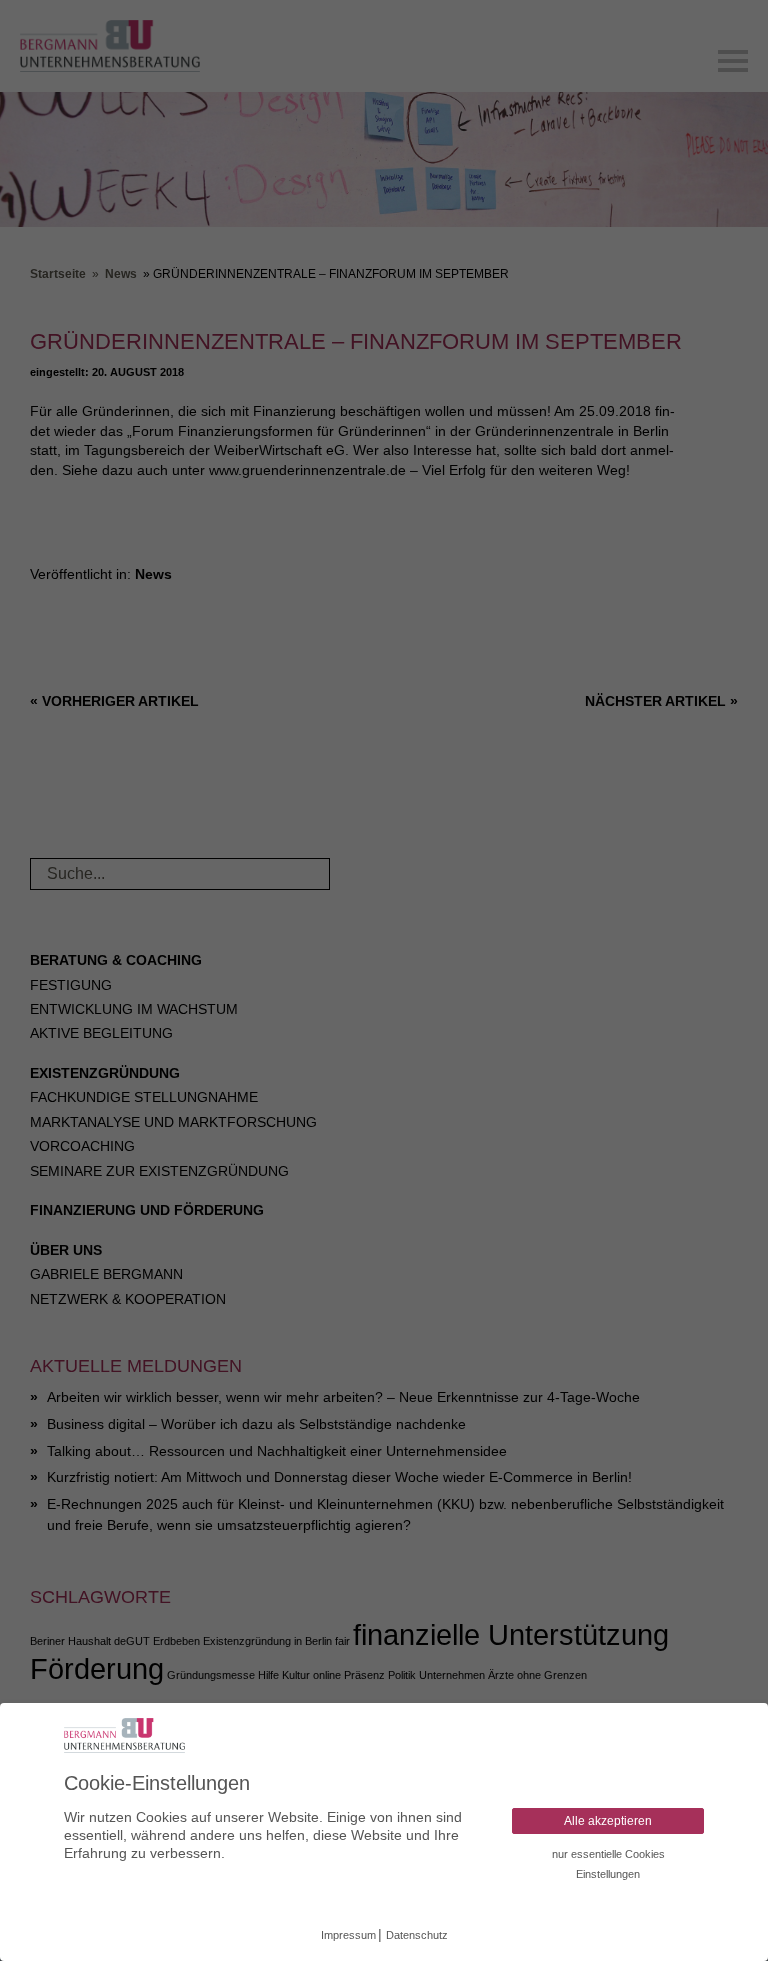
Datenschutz (417, 1935)
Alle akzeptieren (608, 1821)
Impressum (348, 1935)
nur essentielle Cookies (608, 1854)
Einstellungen (608, 1874)
